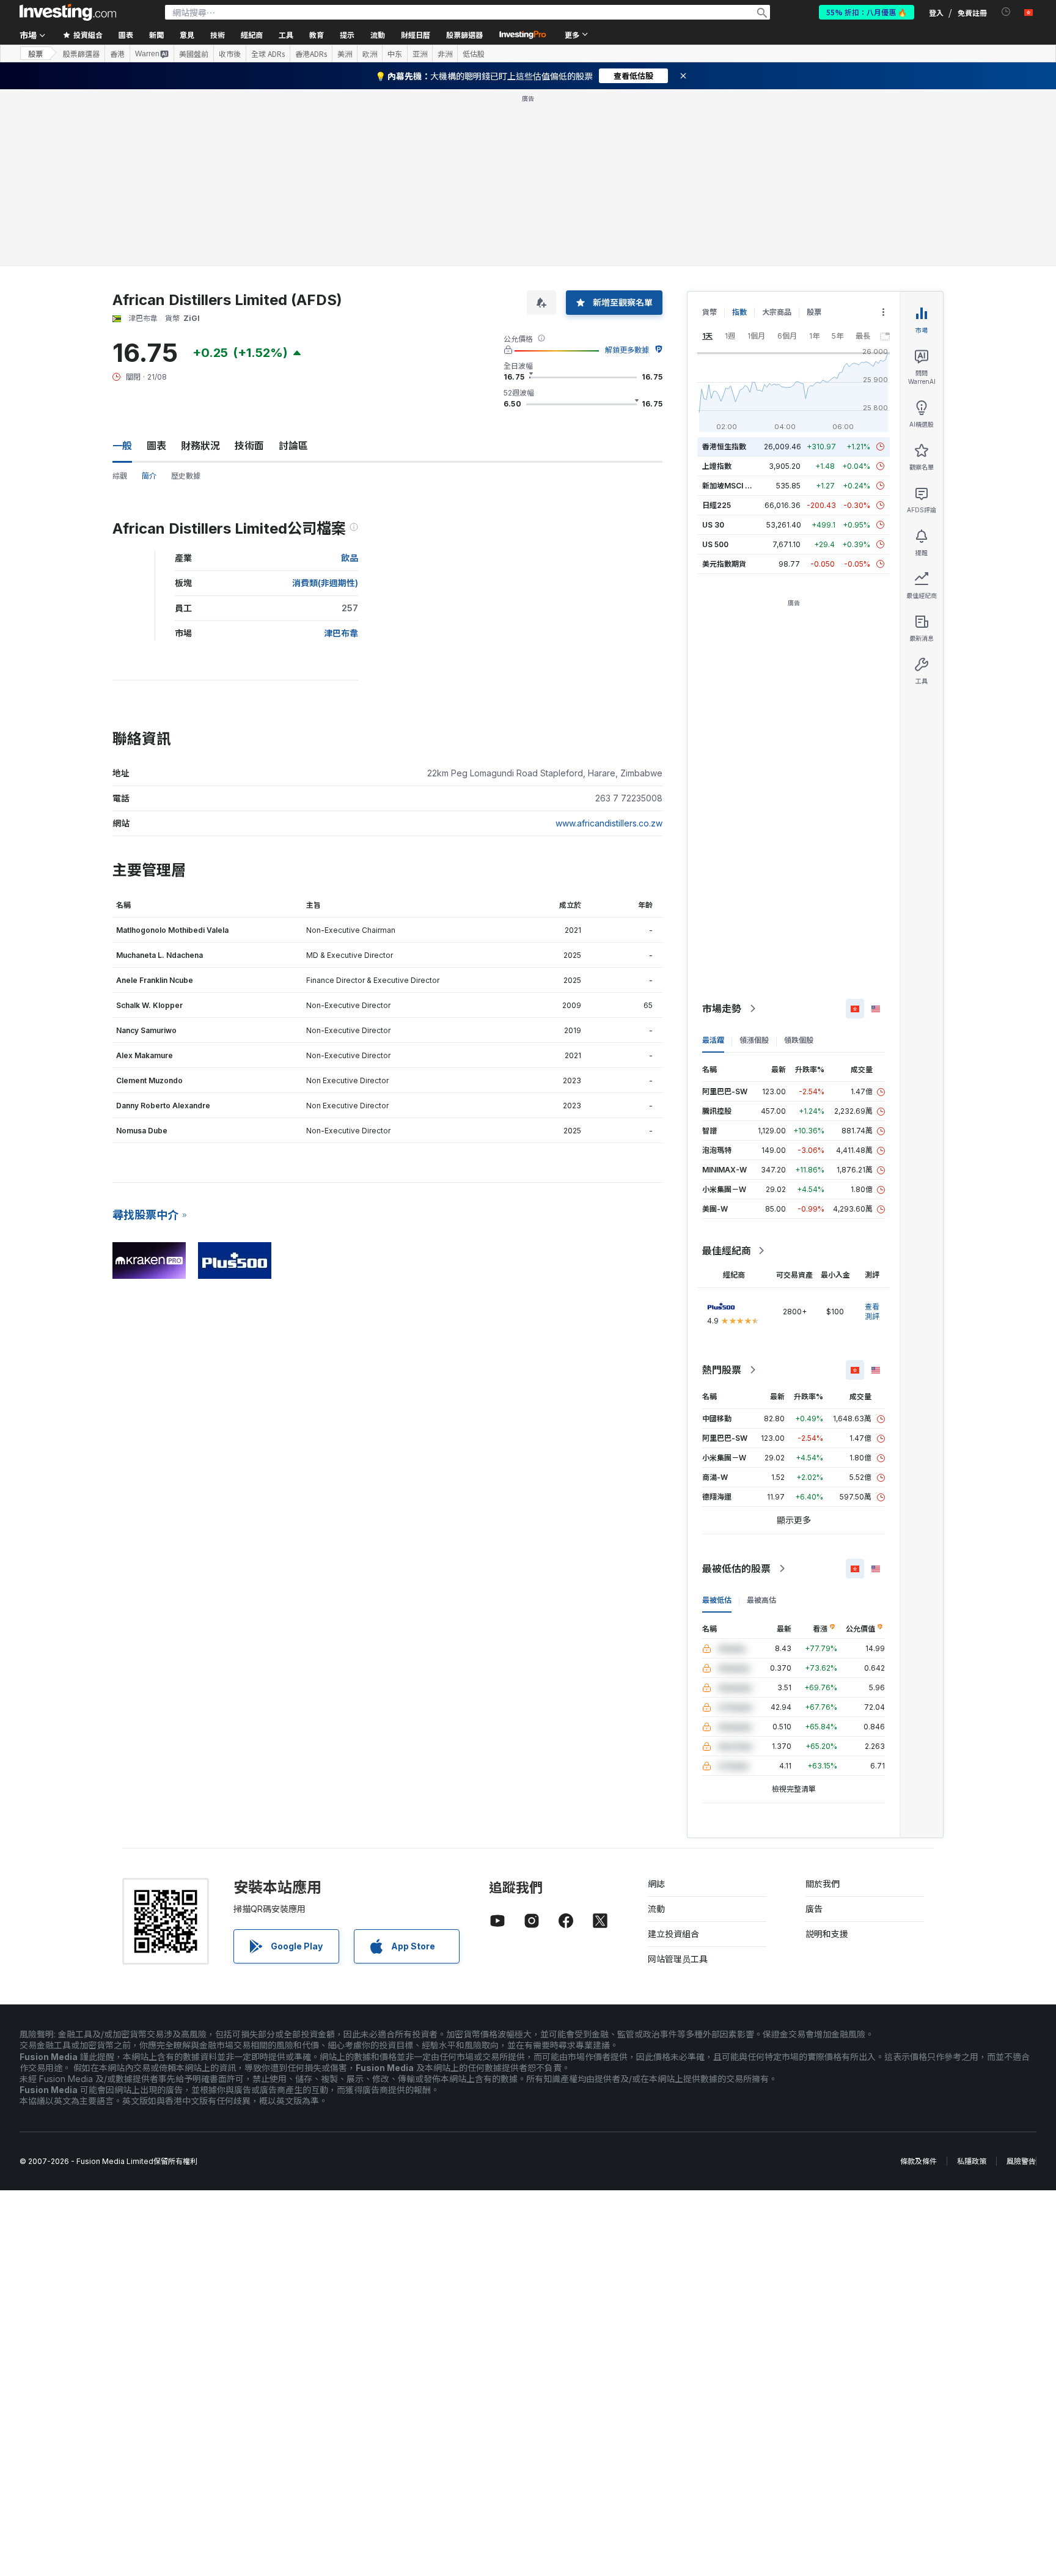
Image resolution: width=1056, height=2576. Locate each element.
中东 (395, 54)
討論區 (293, 446)
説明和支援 (827, 1934)
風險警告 (1021, 2161)
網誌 (656, 1884)
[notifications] (1006, 12)
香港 (117, 54)
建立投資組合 (673, 1934)
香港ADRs (311, 54)
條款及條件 (919, 2161)
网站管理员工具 (678, 1959)
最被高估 (761, 1600)
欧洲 (370, 54)
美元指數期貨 (724, 564)
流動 (656, 1909)
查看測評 (872, 1312)
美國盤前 (194, 54)
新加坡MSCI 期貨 (731, 486)
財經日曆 (416, 35)
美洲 (345, 54)
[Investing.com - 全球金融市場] (68, 12)
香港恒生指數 (724, 447)
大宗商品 (777, 312)
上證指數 (717, 466)
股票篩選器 (464, 35)
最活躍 (713, 1040)
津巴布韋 (341, 633)
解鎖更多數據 (627, 350)
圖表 (156, 446)
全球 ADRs (268, 54)
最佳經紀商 (727, 1251)
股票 (35, 53)
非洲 (445, 54)
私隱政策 (972, 2161)
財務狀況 (200, 446)
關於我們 (823, 1884)
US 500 (715, 544)
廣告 (814, 1909)
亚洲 (420, 54)
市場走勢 (722, 1009)
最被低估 (717, 1600)
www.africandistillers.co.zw (609, 823)
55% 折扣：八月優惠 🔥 (867, 12)
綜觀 (120, 476)
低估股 (474, 54)
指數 (739, 312)
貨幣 (710, 312)
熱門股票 (722, 1370)
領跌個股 (799, 1040)
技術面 (249, 446)
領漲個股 (754, 1040)
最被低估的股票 (736, 1569)
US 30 (713, 525)
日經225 (717, 505)
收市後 (230, 54)
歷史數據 (186, 476)
